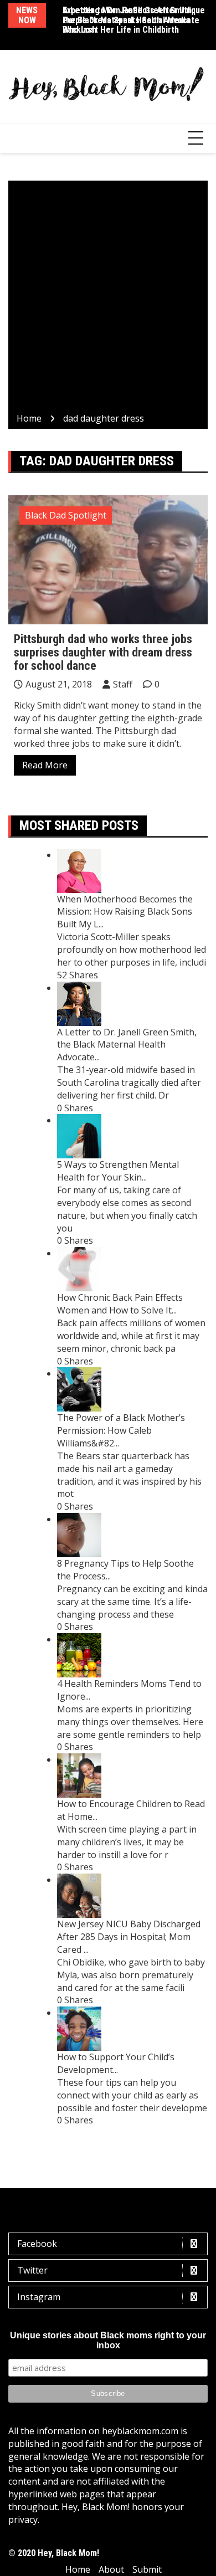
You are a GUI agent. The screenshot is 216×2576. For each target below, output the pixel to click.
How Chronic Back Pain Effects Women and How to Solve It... (120, 1304)
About (111, 2569)
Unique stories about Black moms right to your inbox (108, 2340)
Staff (123, 684)
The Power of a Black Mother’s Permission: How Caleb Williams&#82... (121, 1430)
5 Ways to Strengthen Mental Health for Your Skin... (118, 1171)
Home (78, 2569)
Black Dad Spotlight (66, 515)
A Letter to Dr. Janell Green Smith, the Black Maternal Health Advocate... (127, 1045)
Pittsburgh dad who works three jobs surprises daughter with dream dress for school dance (103, 652)
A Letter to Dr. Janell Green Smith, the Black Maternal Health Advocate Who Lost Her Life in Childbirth (131, 20)
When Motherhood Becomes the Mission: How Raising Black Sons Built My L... (125, 912)
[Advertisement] (108, 299)
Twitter (32, 2270)
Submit (147, 2569)
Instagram (39, 2297)
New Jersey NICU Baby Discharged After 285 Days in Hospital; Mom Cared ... (129, 1937)
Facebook (37, 2244)
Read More (45, 765)
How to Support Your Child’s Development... (116, 2063)
